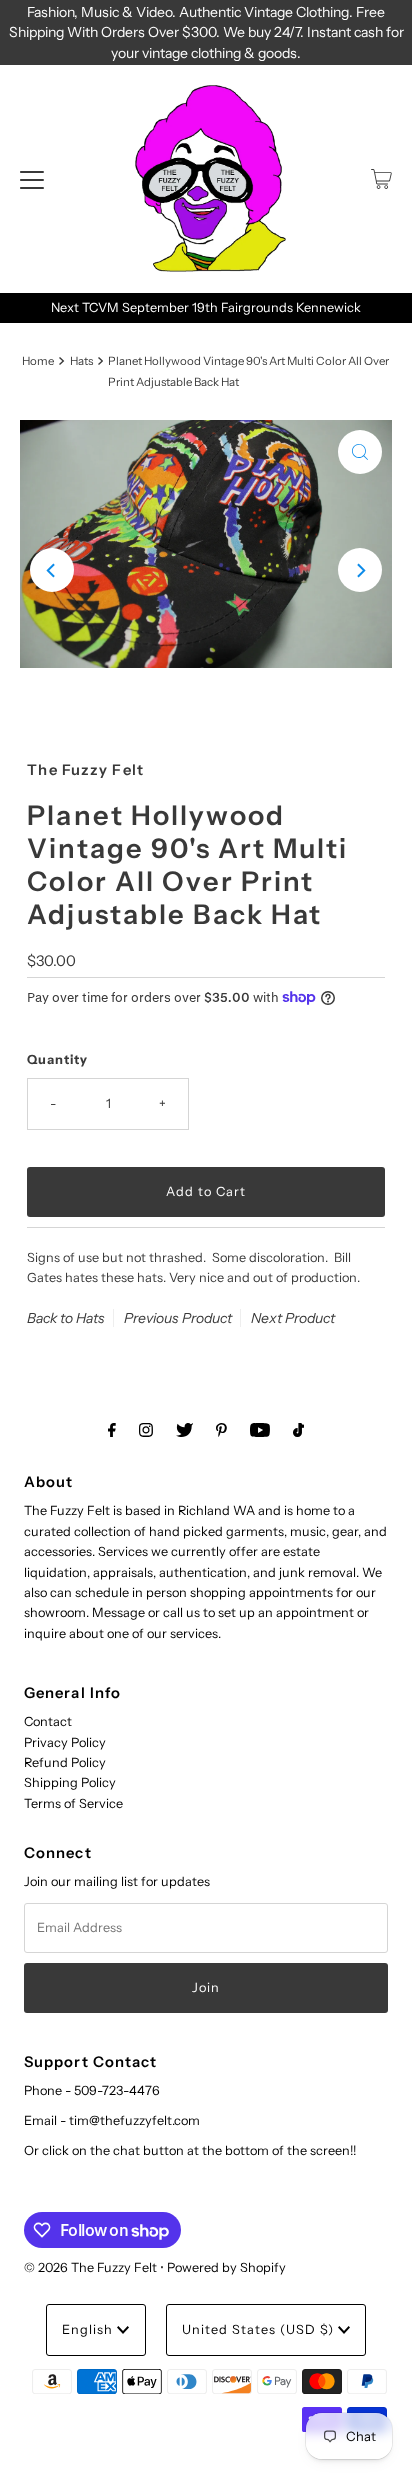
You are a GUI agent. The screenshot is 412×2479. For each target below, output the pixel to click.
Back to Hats (66, 1318)
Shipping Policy (70, 1782)
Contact (48, 1721)
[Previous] (52, 570)
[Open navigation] (32, 179)
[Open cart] (381, 179)
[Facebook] (112, 1430)
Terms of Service (73, 1803)
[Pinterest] (221, 1430)
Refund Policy (65, 1762)
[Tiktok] (298, 1430)
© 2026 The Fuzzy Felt (90, 2267)
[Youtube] (260, 1430)
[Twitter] (184, 1430)
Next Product (293, 1318)
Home (38, 361)
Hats (81, 361)
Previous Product (178, 1318)
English (89, 2329)
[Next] (360, 570)
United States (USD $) (260, 2329)
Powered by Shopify (226, 2267)
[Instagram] (146, 1430)
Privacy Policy (65, 1742)
